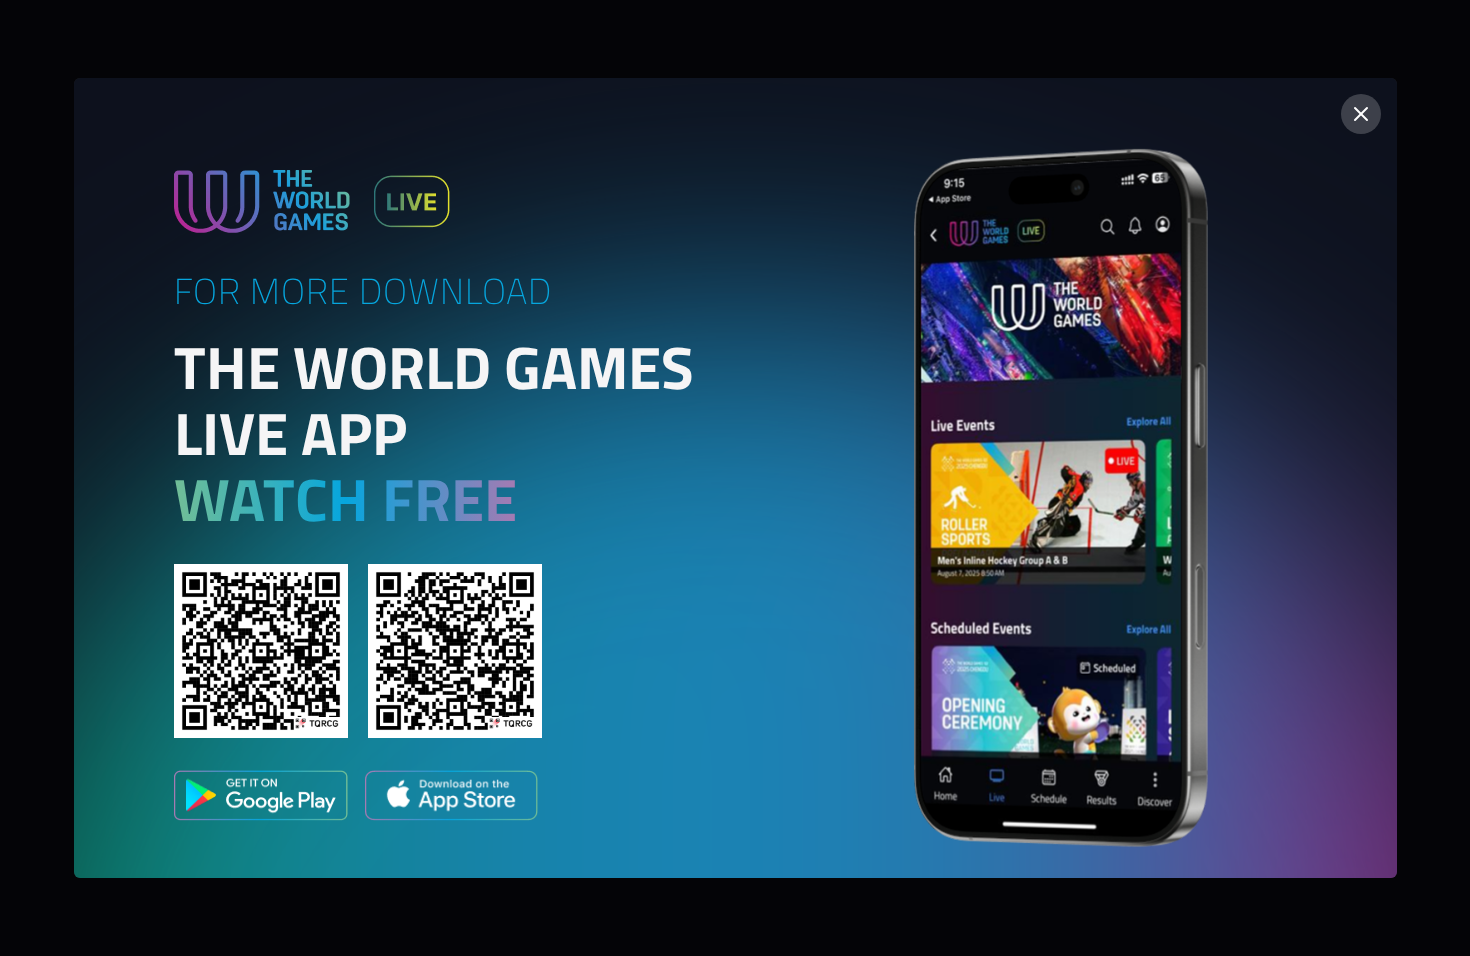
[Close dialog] (1361, 114)
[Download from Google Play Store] (261, 798)
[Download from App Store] (451, 798)
